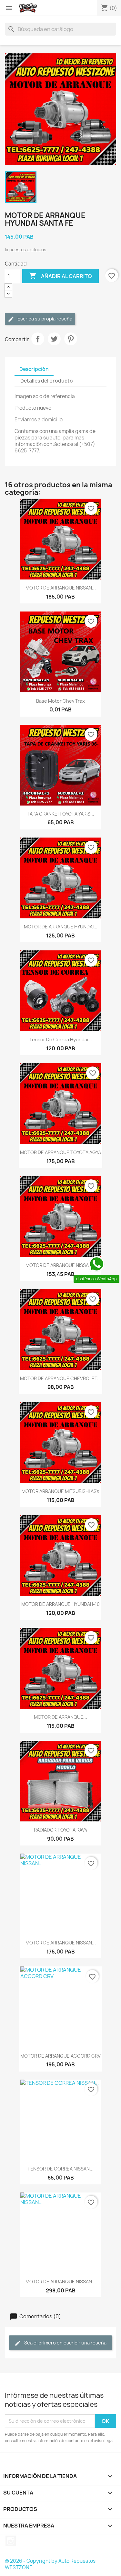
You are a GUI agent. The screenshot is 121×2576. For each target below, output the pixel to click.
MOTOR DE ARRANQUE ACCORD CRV (60, 2056)
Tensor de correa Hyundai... (61, 1039)
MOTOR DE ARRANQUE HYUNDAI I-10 (60, 1604)
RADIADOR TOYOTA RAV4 (61, 1830)
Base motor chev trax (60, 701)
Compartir (38, 339)
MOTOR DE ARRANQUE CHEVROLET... (60, 1378)
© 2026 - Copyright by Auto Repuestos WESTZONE (50, 2564)
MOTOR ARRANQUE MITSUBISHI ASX (60, 1491)
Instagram (11, 2541)
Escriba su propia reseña (44, 319)
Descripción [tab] (34, 369)
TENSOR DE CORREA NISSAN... (60, 2169)
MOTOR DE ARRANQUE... (60, 1717)
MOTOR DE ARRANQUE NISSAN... (61, 588)
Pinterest (71, 339)
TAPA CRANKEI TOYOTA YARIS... (60, 814)
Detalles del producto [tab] (47, 381)
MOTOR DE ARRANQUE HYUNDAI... (61, 927)
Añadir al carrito (60, 276)
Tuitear (54, 339)
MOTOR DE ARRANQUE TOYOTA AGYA (60, 1152)
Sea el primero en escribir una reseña (65, 2343)
